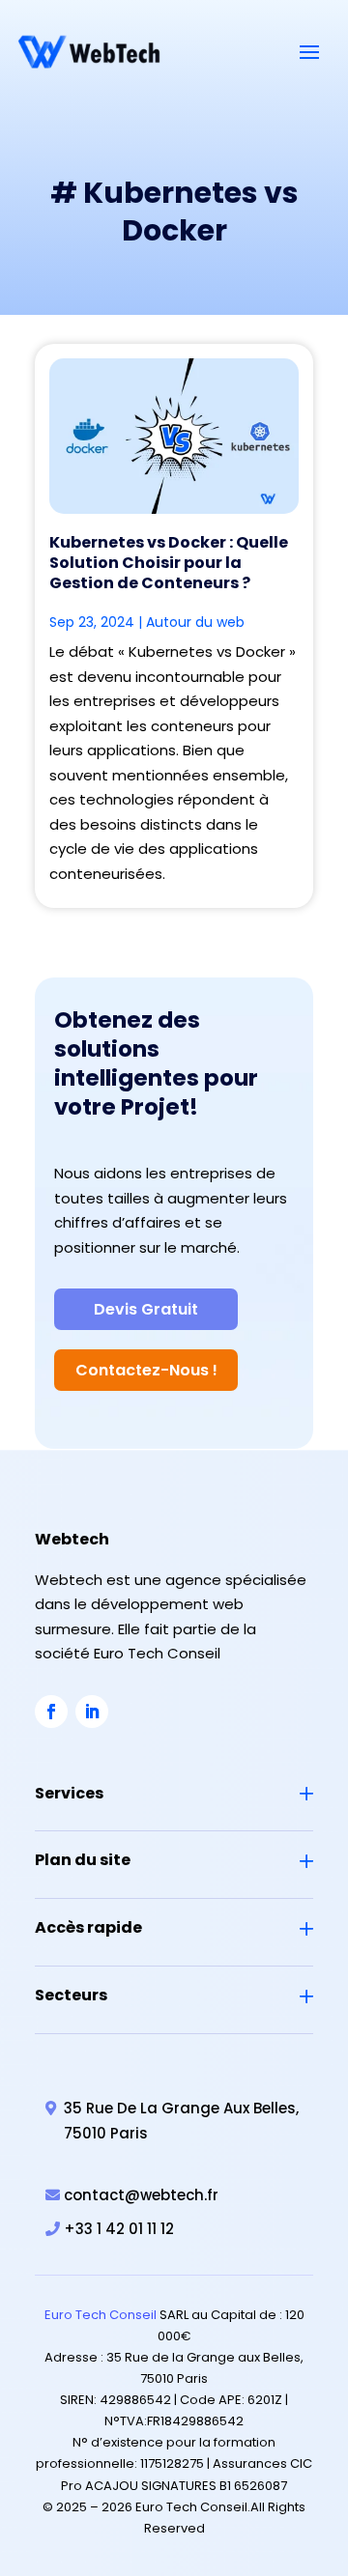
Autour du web (195, 622)
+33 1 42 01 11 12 (119, 2229)
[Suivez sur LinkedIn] (92, 1712)
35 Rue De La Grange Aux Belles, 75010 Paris (181, 2121)
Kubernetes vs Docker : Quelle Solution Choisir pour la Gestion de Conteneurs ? (169, 563)
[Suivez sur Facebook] (51, 1712)
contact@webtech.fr (141, 2195)
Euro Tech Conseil (101, 2315)
